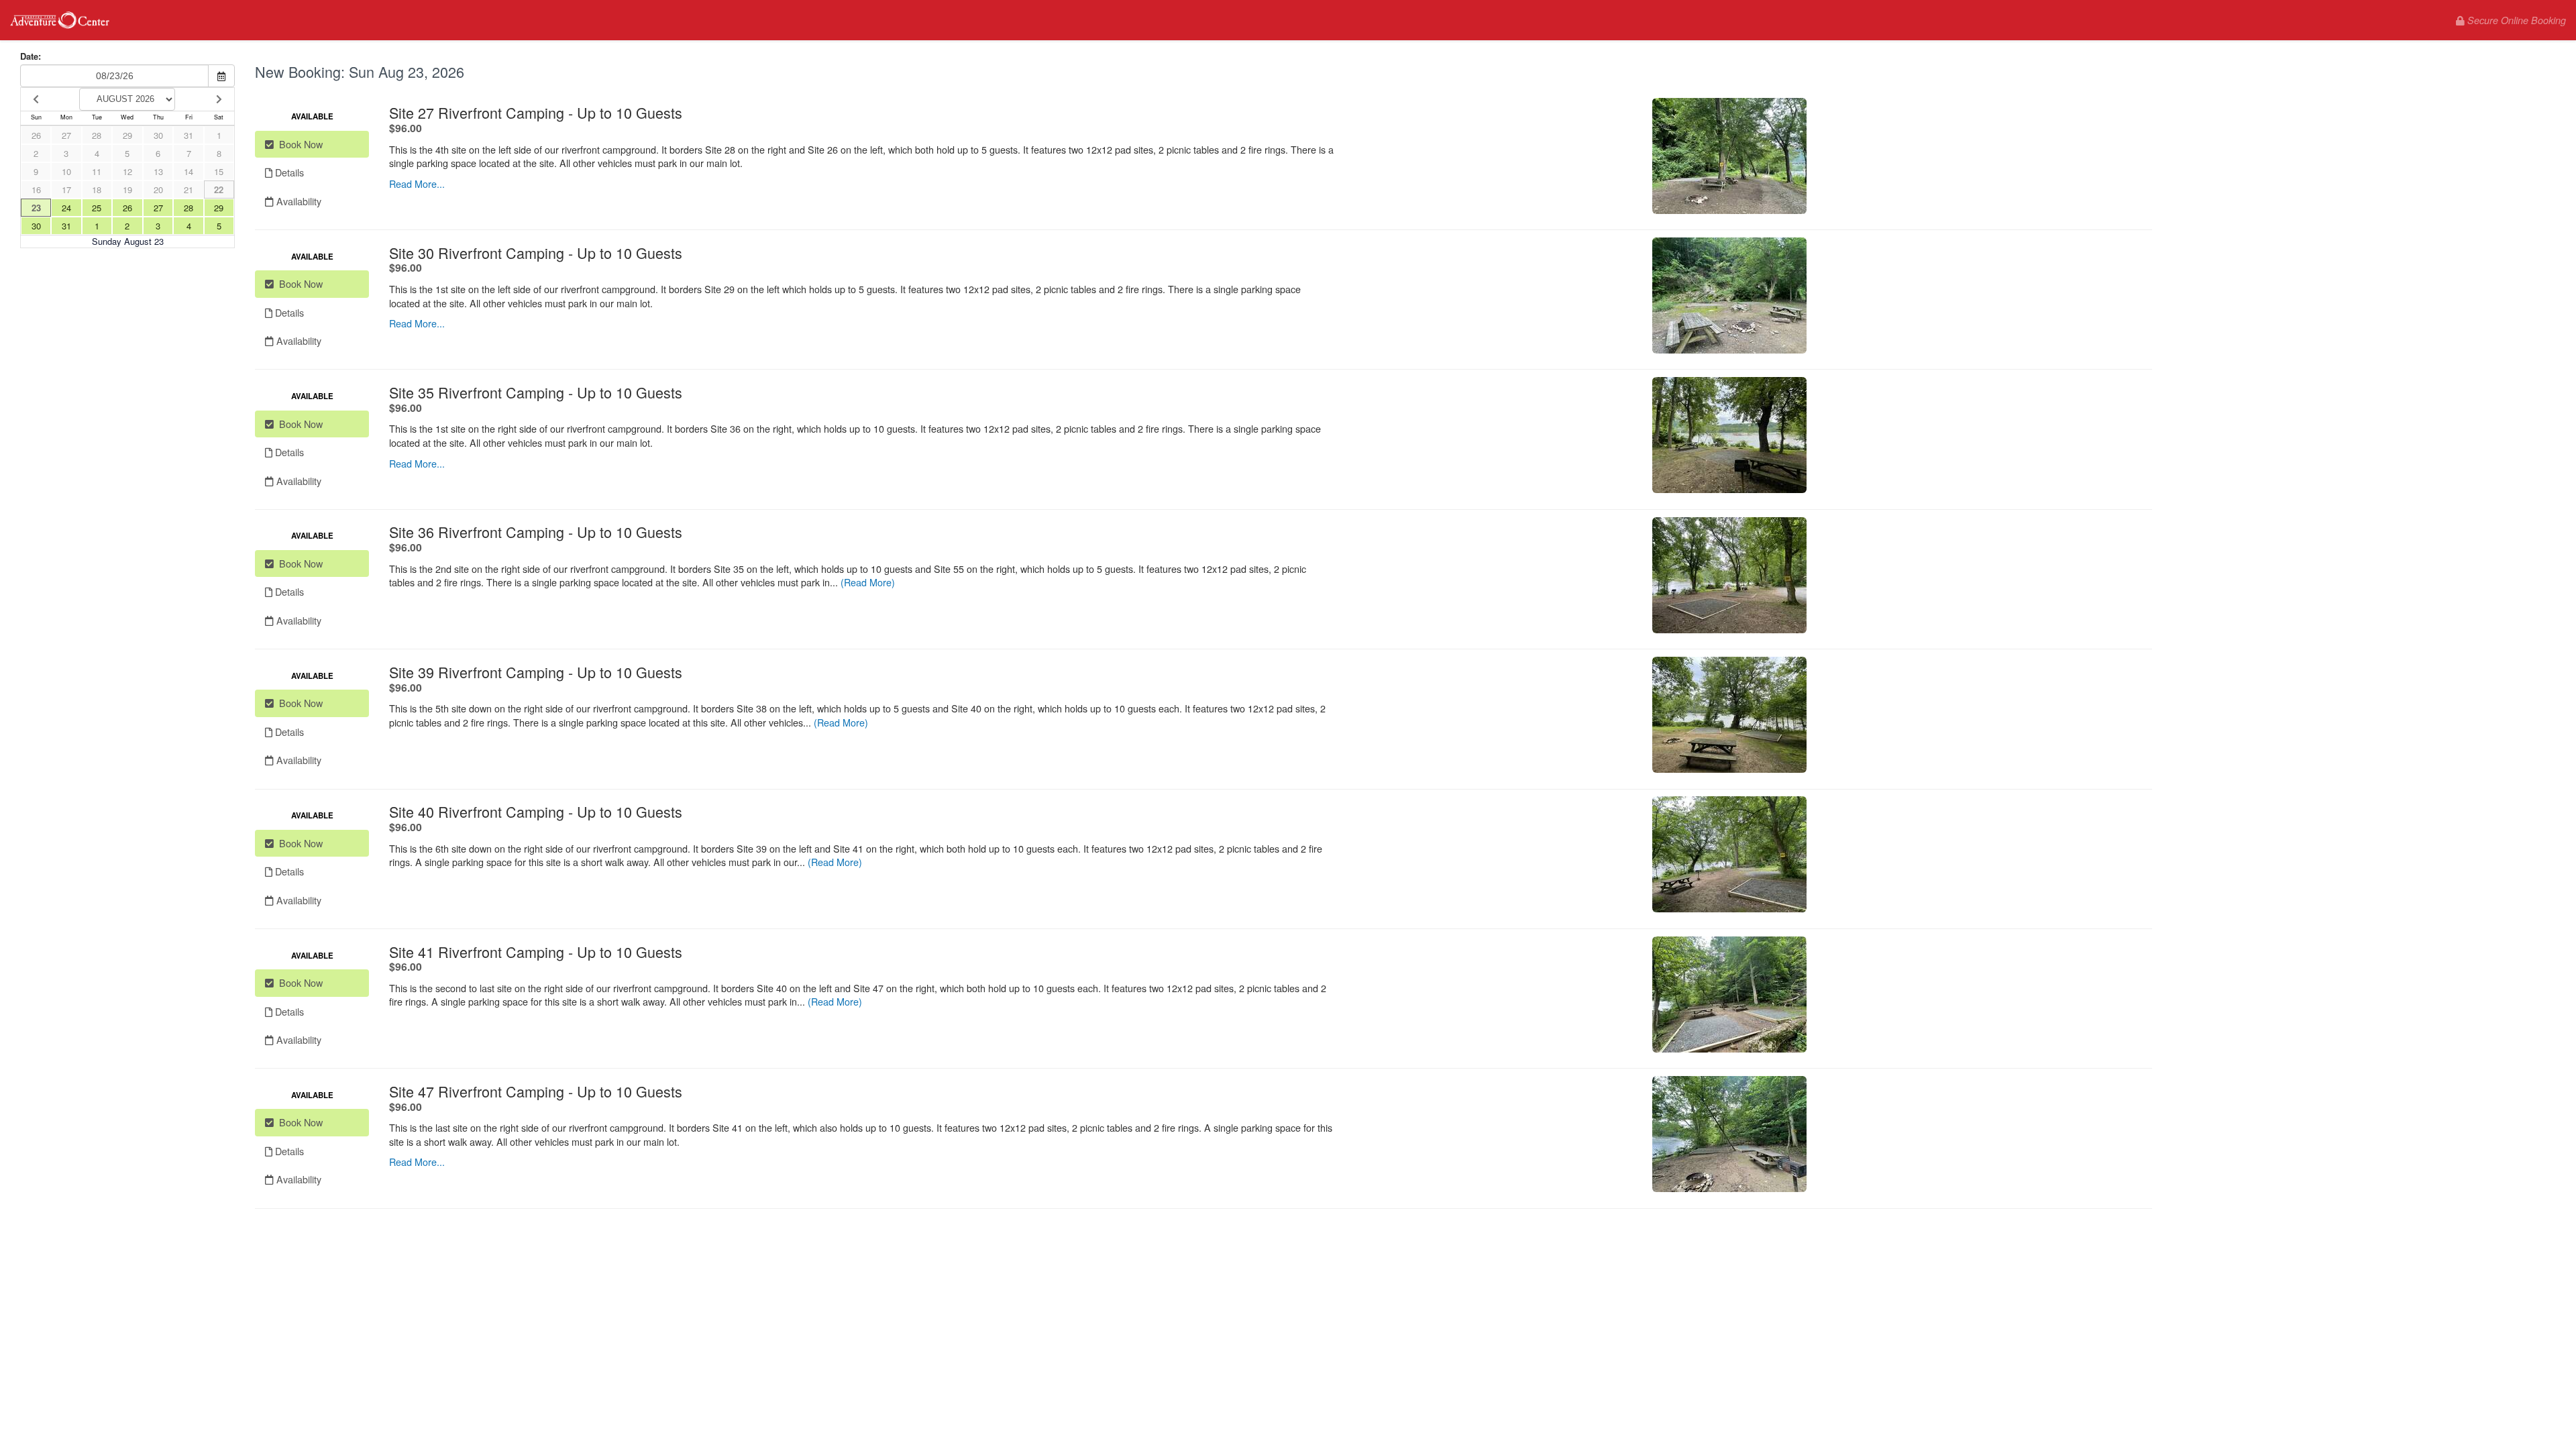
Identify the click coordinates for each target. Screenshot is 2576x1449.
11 (97, 171)
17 (66, 190)
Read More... (417, 183)
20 (158, 190)
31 (189, 135)
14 (189, 171)
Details (288, 172)
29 (127, 135)
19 (127, 190)
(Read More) (868, 582)
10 (66, 171)
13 (158, 171)
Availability (298, 201)
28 (97, 135)
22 (219, 190)
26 (36, 135)
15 (219, 171)
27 (66, 135)
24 (66, 208)
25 (97, 208)
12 (127, 171)
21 (189, 190)
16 (36, 190)
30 (158, 135)
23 (36, 208)
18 (97, 190)
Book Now (298, 144)
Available (312, 116)
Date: (31, 56)
